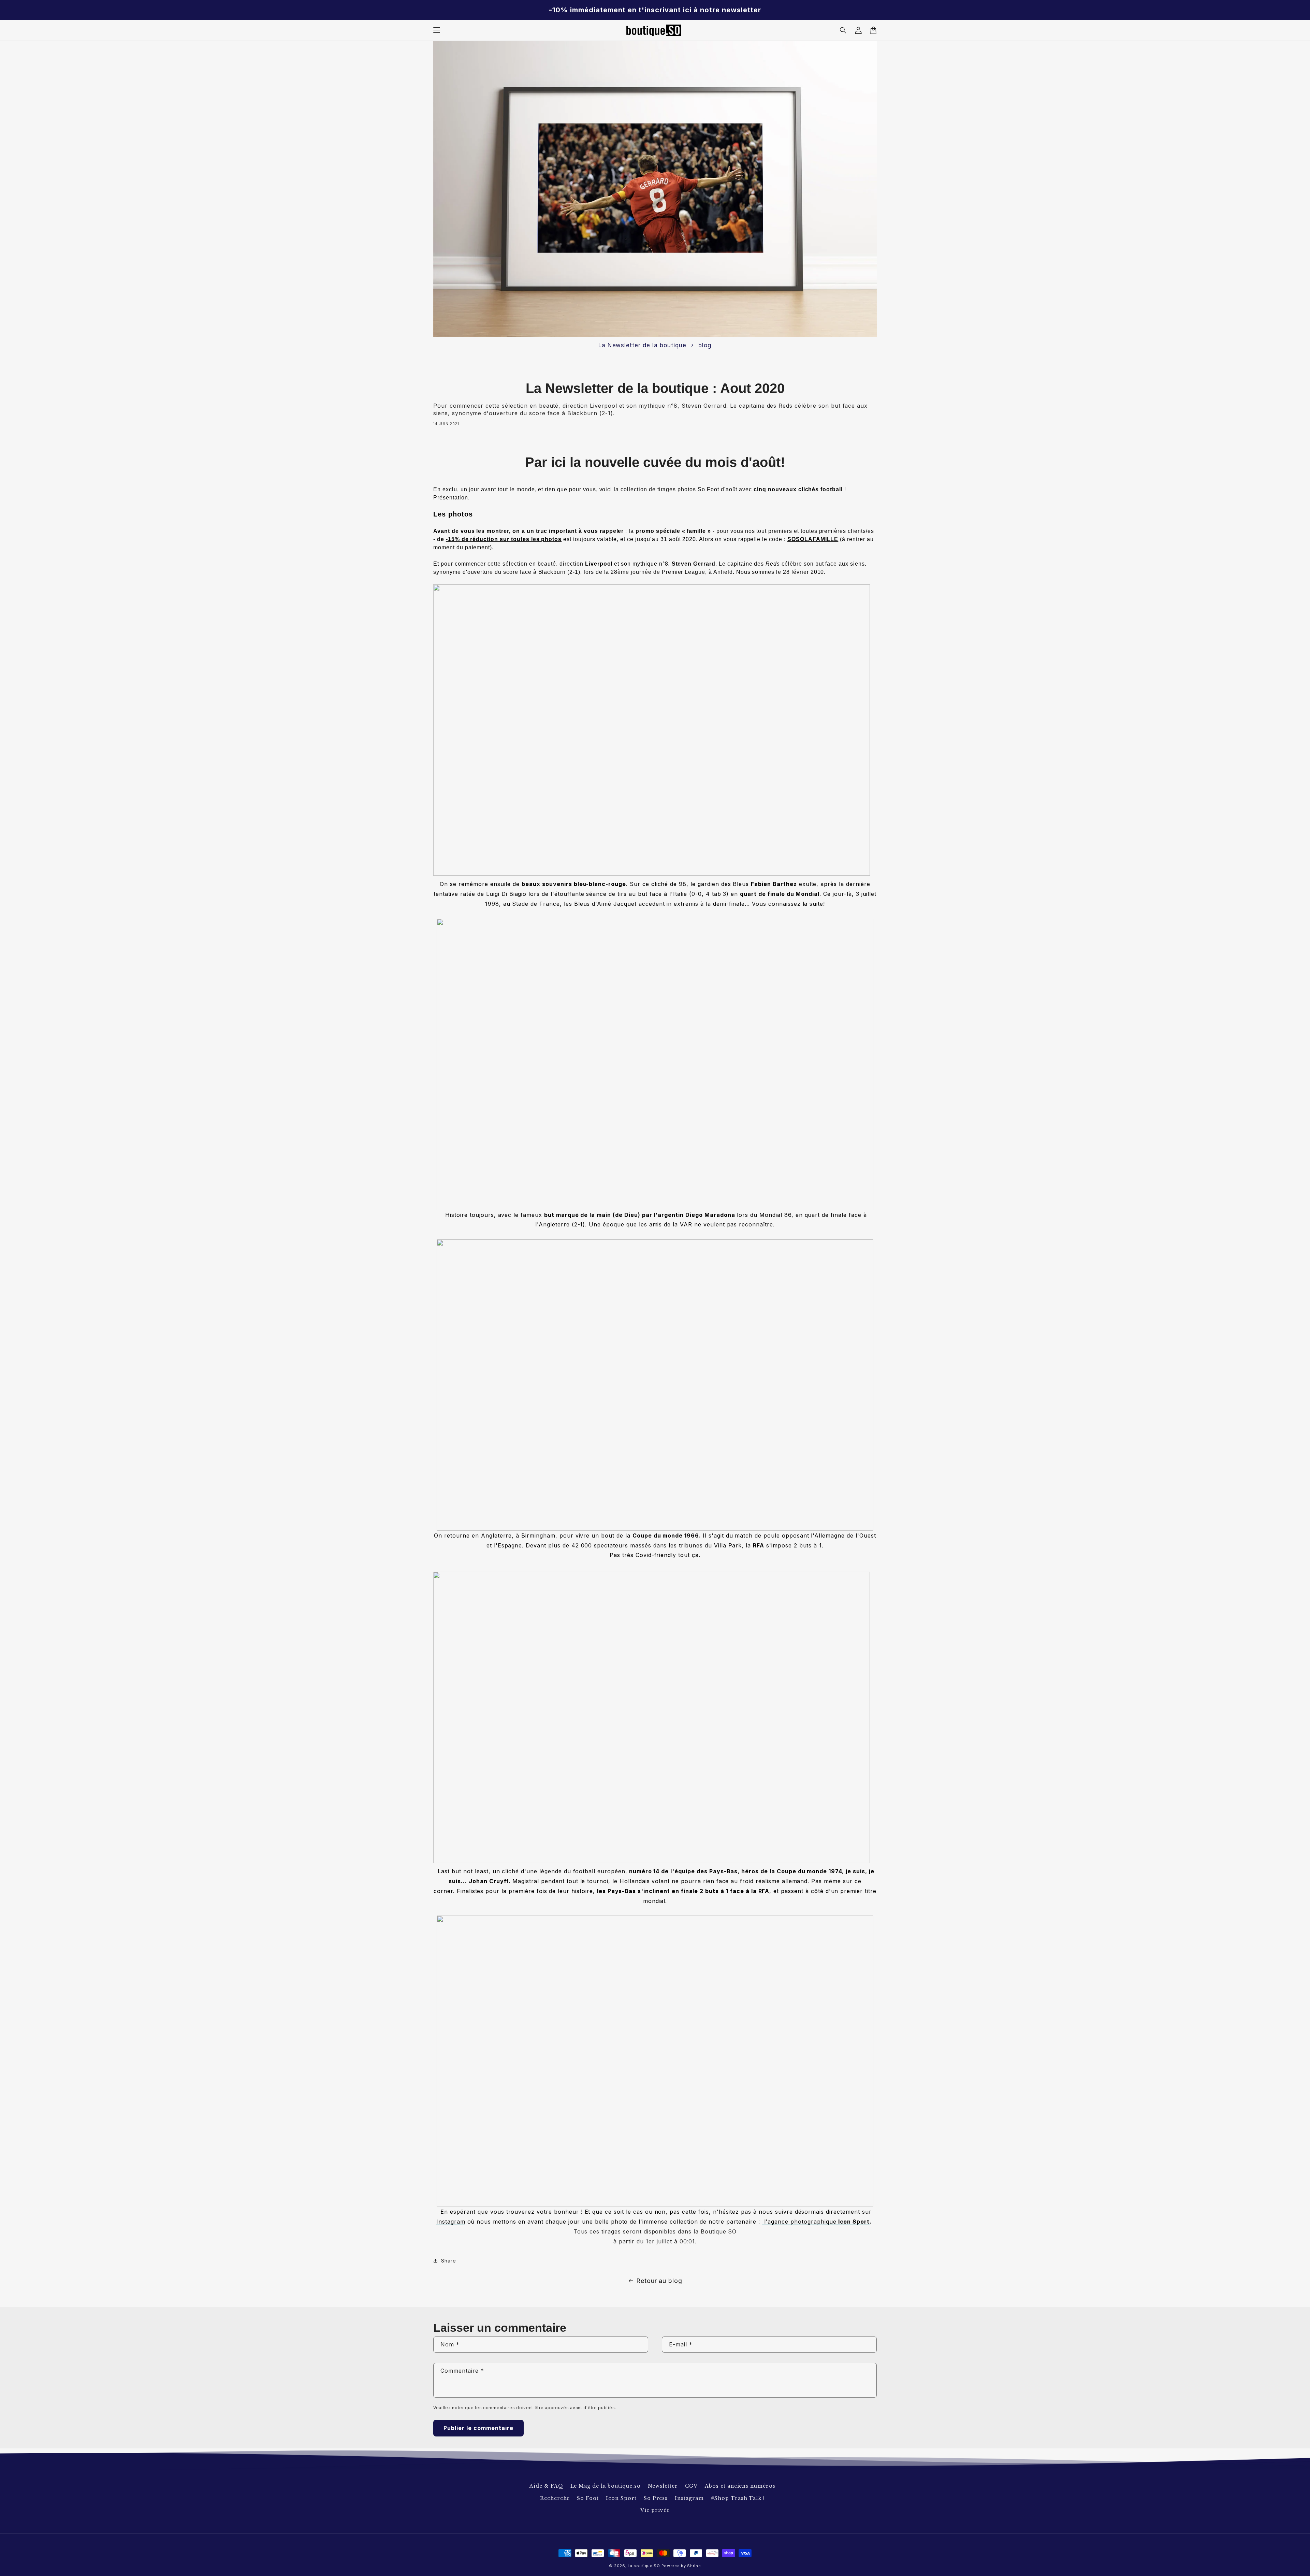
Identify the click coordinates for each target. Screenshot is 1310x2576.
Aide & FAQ (546, 2486)
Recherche (555, 2498)
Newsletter (663, 2486)
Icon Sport (621, 2498)
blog (705, 345)
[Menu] (437, 30)
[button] (843, 30)
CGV (691, 2486)
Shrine (694, 2566)
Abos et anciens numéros (740, 2486)
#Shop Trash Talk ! (738, 2498)
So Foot (588, 2498)
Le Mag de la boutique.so (606, 2486)
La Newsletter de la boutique (642, 345)
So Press (656, 2498)
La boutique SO (644, 2566)
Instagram (689, 2498)
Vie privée (655, 2510)
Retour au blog (659, 2281)
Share (449, 2261)
